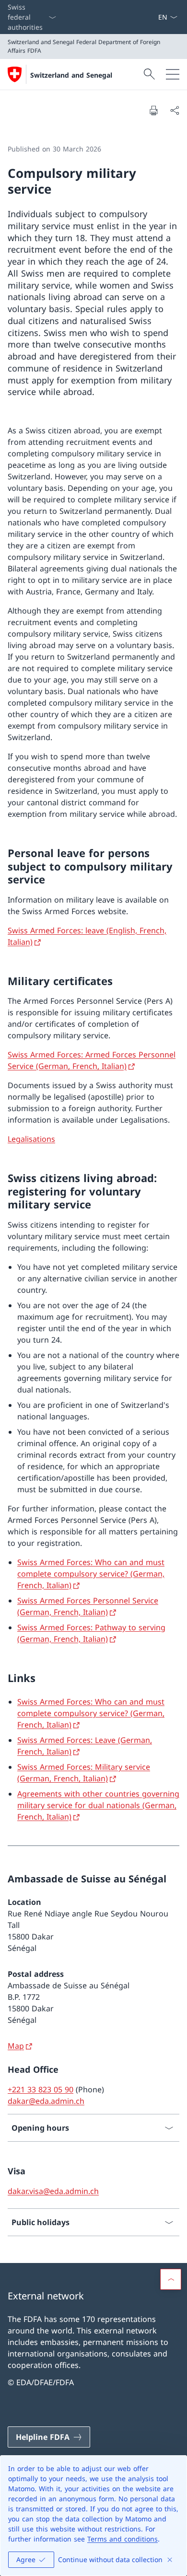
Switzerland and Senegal (71, 75)
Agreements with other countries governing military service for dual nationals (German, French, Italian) (98, 1805)
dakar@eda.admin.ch (46, 2101)
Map (16, 2046)
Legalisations (31, 1139)
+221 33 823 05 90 (41, 2089)
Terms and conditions (123, 2539)
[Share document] (175, 110)
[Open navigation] (173, 74)
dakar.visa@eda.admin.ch (53, 2191)
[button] (171, 2279)
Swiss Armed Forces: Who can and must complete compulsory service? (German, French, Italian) (91, 1574)
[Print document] (153, 110)
